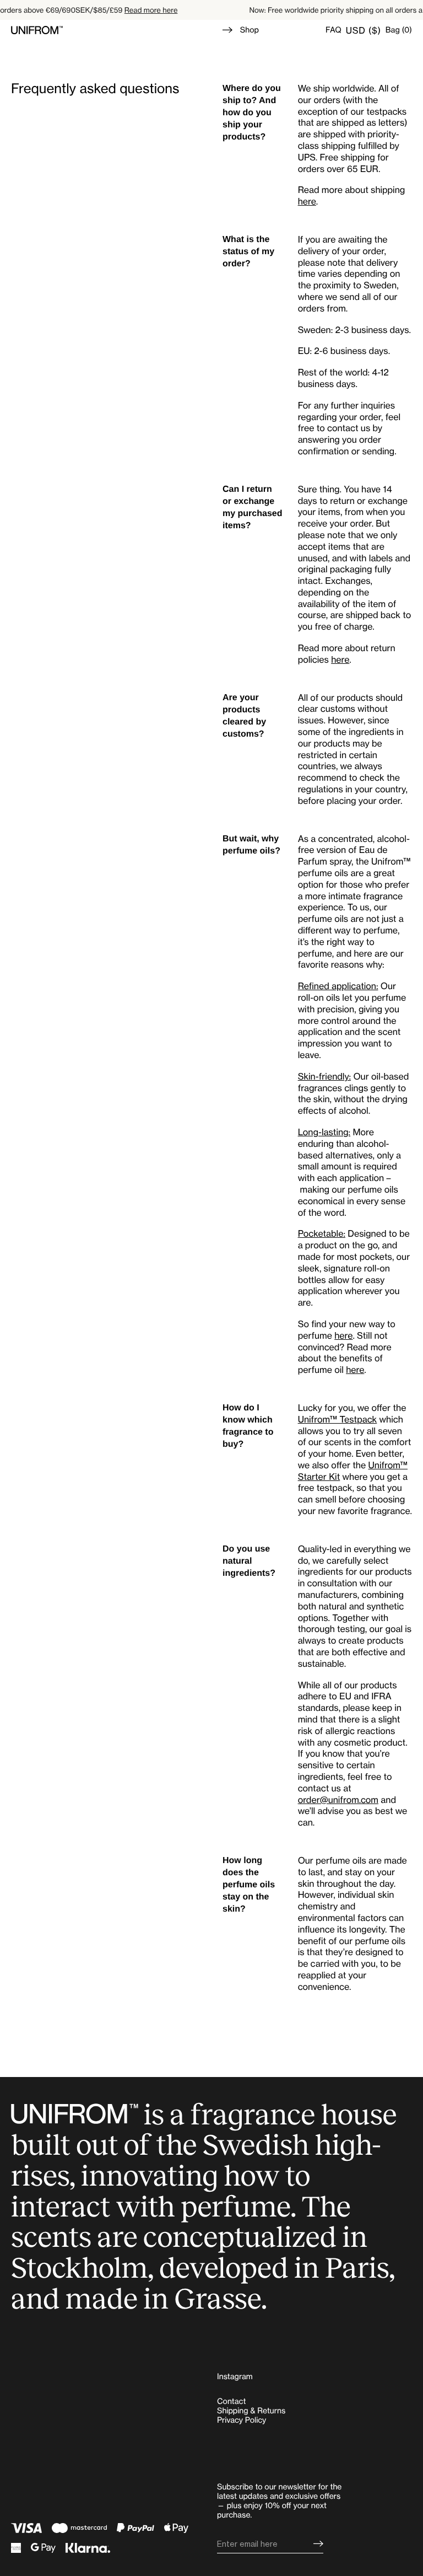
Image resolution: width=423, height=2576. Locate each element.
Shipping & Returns (251, 2411)
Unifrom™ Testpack (338, 1419)
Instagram (235, 2377)
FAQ (333, 30)
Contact (231, 2401)
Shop (250, 30)
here (307, 201)
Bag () (399, 30)
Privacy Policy (242, 2420)
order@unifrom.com (338, 1800)
